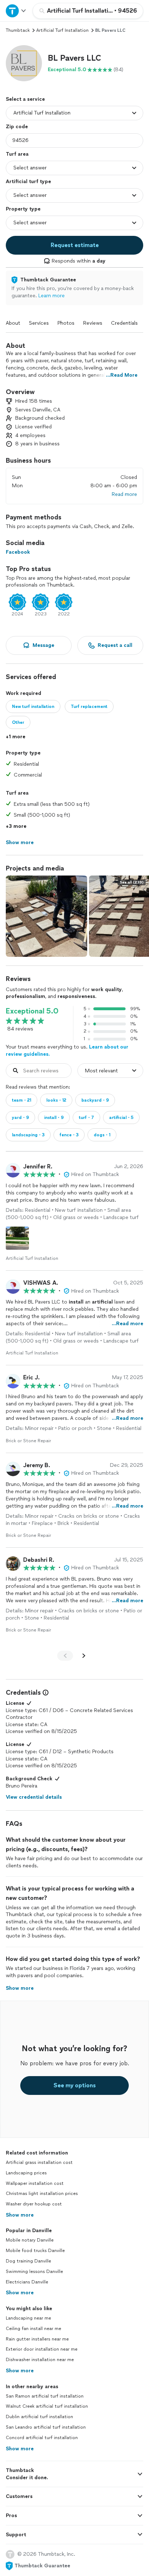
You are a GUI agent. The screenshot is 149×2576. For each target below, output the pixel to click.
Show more (20, 2215)
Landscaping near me (28, 2318)
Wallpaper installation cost (35, 2183)
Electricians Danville (27, 2282)
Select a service (25, 99)
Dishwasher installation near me (40, 2360)
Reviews (93, 323)
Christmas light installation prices (42, 2194)
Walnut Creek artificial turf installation (47, 2406)
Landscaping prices (26, 2173)
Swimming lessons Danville (34, 2272)
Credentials (124, 323)
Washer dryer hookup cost (34, 2204)
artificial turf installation (62, 30)
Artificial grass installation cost (39, 2162)
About (13, 323)
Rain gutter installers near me (37, 2339)
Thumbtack (18, 30)
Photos (66, 323)
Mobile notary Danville (30, 2240)
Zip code (17, 127)
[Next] (84, 1656)
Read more (124, 494)
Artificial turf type (28, 181)
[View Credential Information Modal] (45, 1693)
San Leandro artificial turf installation (46, 2427)
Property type (23, 209)
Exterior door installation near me (42, 2349)
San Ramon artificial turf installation (45, 2396)
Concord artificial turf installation (42, 2438)
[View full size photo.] (46, 916)
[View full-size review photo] (17, 1238)
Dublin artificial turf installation (39, 2417)
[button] (24, 63)
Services (39, 323)
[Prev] (65, 1656)
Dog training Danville (28, 2261)
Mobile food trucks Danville (35, 2251)
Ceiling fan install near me (33, 2329)
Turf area (17, 154)
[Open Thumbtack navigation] (16, 11)
